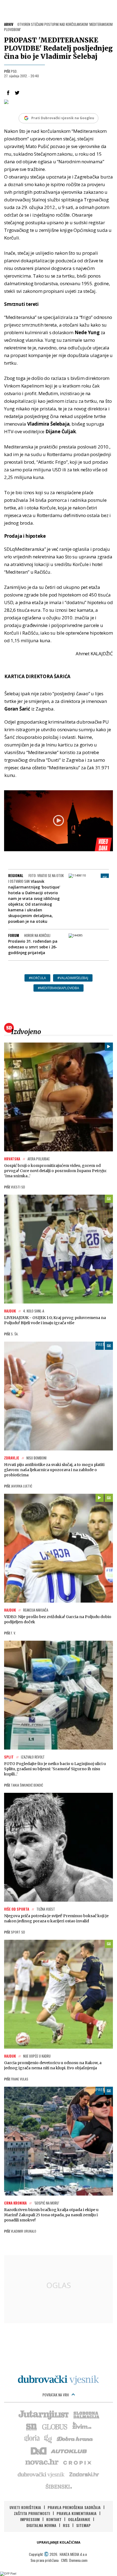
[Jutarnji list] (43, 2414)
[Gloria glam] (48, 2438)
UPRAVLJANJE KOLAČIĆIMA (59, 2542)
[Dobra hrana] (75, 2438)
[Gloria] (32, 2438)
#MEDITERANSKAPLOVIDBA (59, 988)
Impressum (30, 2519)
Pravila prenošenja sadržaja (74, 2507)
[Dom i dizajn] (39, 2450)
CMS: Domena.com (74, 2560)
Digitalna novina (41, 2525)
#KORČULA (37, 978)
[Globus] (55, 2426)
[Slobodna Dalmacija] (86, 2414)
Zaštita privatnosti (32, 2513)
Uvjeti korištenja (25, 2507)
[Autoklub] (69, 2450)
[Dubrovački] (59, 2380)
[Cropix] (77, 2462)
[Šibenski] (59, 2486)
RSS (66, 2525)
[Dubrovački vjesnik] (41, 2474)
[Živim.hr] (82, 2426)
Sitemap (83, 2525)
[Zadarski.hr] (84, 2474)
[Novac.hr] (42, 2462)
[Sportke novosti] (32, 2426)
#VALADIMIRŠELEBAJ (73, 978)
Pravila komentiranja (77, 2513)
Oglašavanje (79, 2519)
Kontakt (54, 2519)
